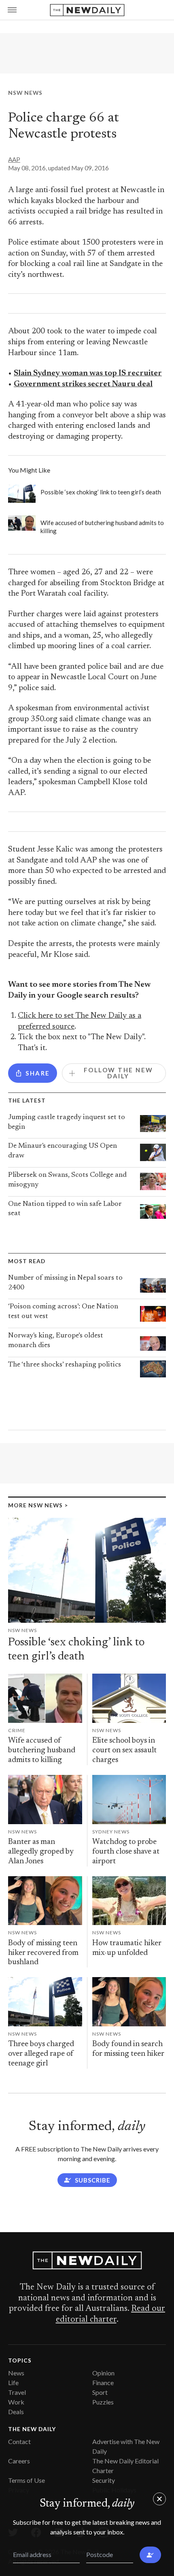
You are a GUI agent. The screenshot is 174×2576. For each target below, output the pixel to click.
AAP (14, 159)
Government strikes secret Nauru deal (83, 384)
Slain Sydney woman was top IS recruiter (88, 374)
